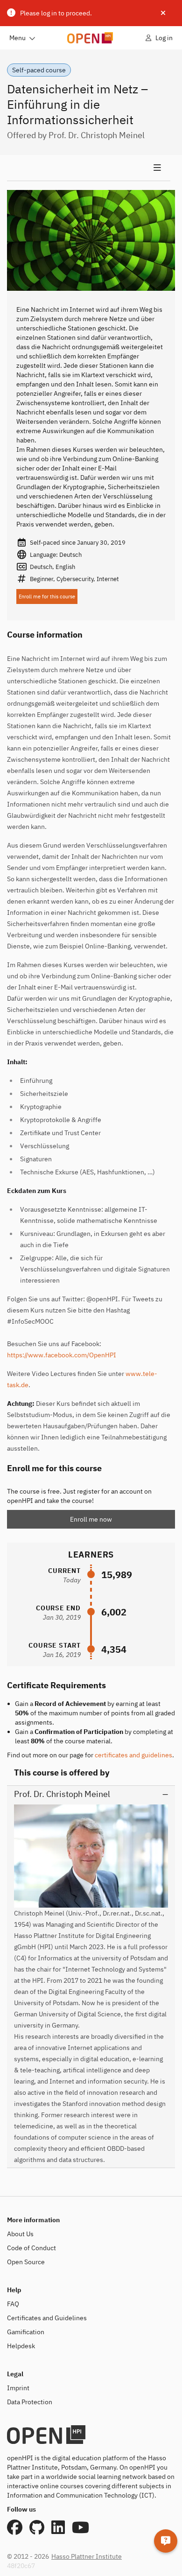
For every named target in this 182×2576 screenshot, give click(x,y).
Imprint (18, 2388)
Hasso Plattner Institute (87, 2556)
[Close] (163, 13)
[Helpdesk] (166, 2541)
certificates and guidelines (133, 1755)
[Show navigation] (89, 168)
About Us (20, 2234)
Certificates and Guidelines (47, 2318)
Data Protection (30, 2402)
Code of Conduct (31, 2248)
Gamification (26, 2332)
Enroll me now (91, 1519)
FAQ (13, 2304)
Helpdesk (21, 2346)
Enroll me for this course (47, 597)
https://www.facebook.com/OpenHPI (62, 1355)
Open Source (26, 2262)
